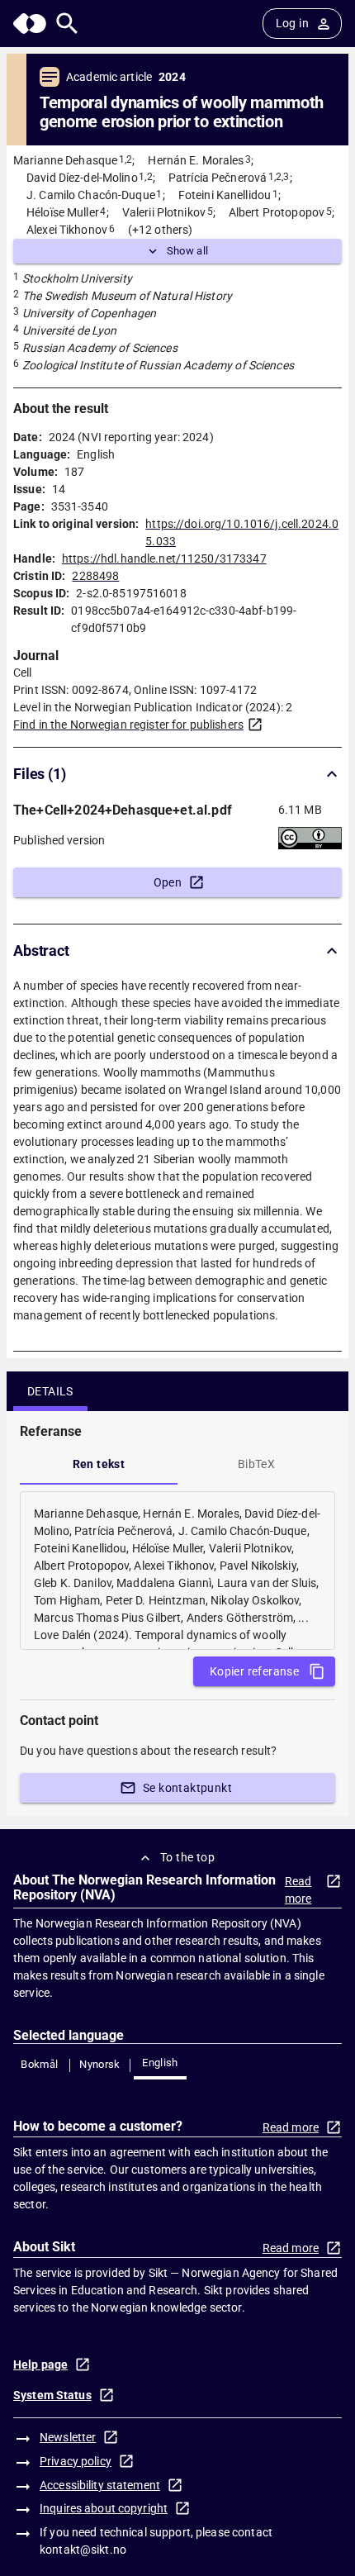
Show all (188, 251)
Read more (298, 1890)
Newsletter (68, 2437)
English (160, 2063)
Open (168, 882)
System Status (52, 2395)
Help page (40, 2365)
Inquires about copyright (104, 2508)
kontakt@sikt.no (83, 2550)
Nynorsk (100, 2064)
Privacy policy (76, 2461)
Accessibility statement (100, 2485)
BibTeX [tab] (256, 1464)
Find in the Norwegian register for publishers (128, 725)
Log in (292, 23)
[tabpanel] (177, 1571)
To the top (187, 1857)
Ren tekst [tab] (99, 1464)
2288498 (95, 576)
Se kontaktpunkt (187, 1788)
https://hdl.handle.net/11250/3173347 (164, 558)
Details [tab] (50, 1391)
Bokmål (39, 2064)
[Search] (67, 24)
